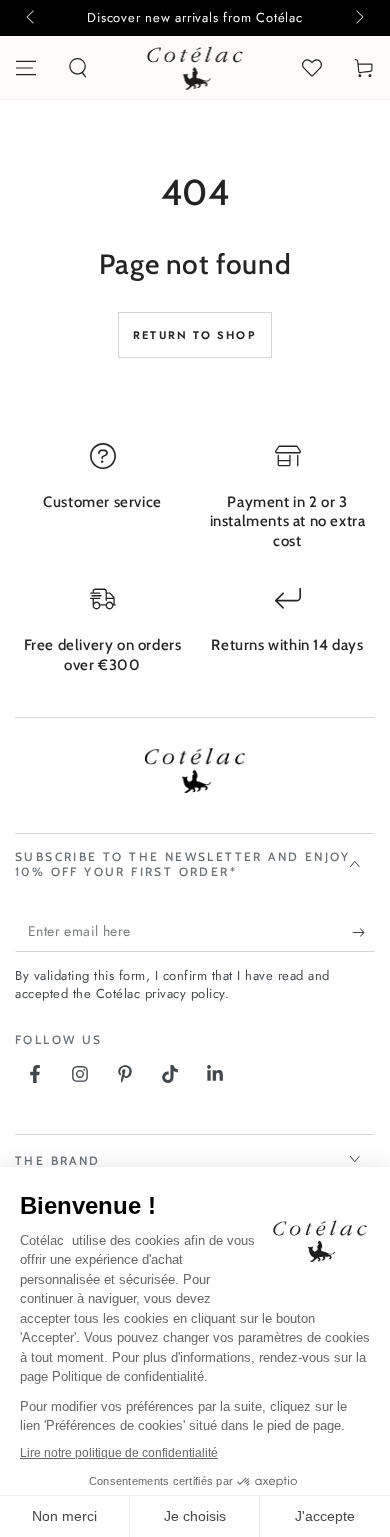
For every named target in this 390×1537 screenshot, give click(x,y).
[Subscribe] (363, 932)
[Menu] (26, 68)
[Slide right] (358, 18)
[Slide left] (32, 18)
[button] (78, 68)
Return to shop (195, 335)
